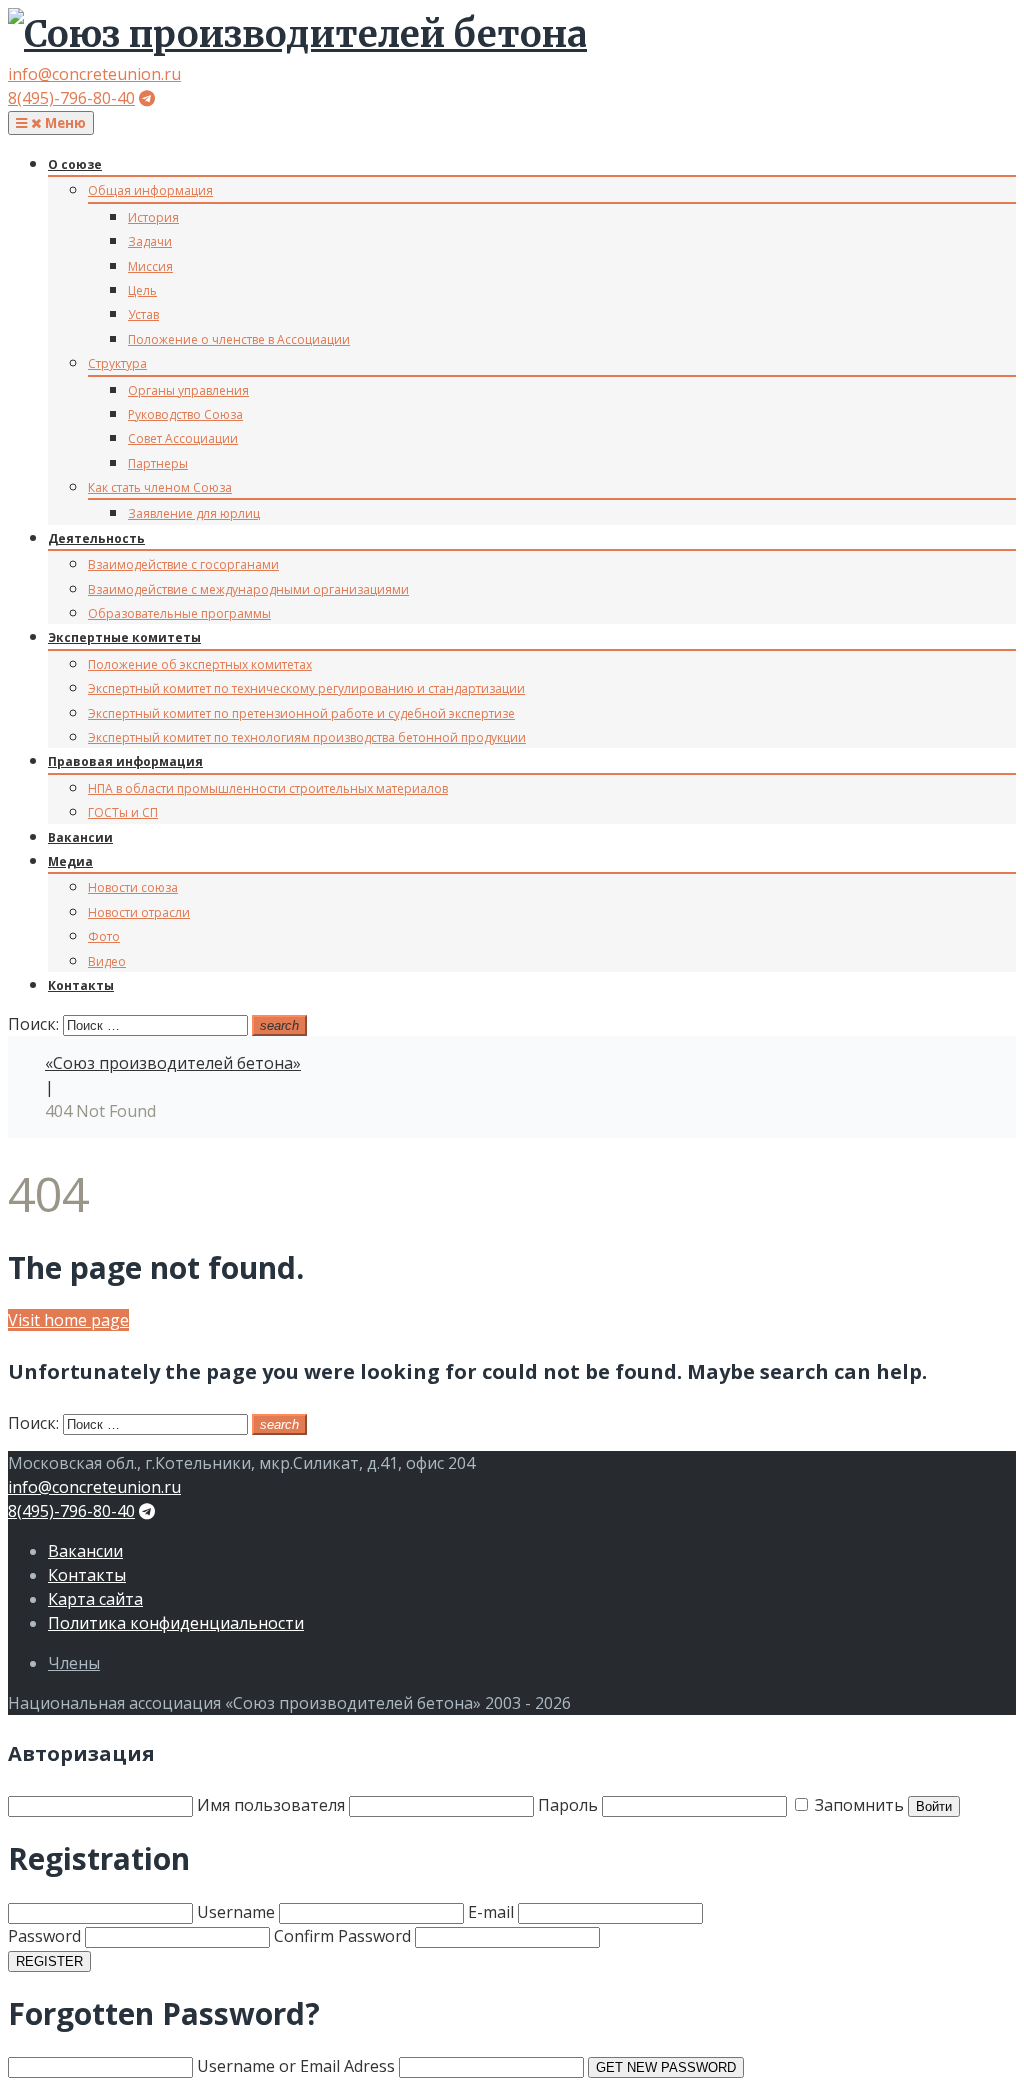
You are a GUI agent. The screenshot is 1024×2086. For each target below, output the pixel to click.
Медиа (70, 861)
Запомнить (857, 1805)
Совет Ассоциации (183, 438)
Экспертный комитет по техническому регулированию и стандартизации (306, 688)
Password (44, 1936)
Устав (143, 314)
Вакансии (80, 837)
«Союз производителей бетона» (173, 1063)
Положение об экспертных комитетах (200, 664)
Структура (117, 363)
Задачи (150, 241)
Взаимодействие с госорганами (183, 564)
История (153, 217)
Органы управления (188, 390)
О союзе (75, 164)
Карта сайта (95, 1599)
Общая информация (150, 190)
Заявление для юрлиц (194, 513)
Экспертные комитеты (124, 637)
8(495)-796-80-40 (71, 98)
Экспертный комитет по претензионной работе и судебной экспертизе (301, 713)
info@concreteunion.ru (94, 74)
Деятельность (96, 538)
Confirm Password (342, 1936)
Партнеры (158, 463)
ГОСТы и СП (123, 812)
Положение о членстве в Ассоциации (239, 339)
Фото (104, 936)
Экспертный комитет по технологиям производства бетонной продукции (307, 737)
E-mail (491, 1912)
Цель (142, 290)
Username (236, 1912)
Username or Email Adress (296, 2066)
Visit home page (68, 1320)
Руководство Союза (185, 414)
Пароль (570, 1805)
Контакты (81, 985)
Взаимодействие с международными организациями (248, 589)
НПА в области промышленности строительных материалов (268, 788)
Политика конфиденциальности (176, 1623)
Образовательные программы (179, 613)
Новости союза (133, 887)
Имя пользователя (271, 1805)
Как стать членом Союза (160, 487)
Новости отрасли (139, 912)
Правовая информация (125, 761)
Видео (107, 961)
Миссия (150, 266)
